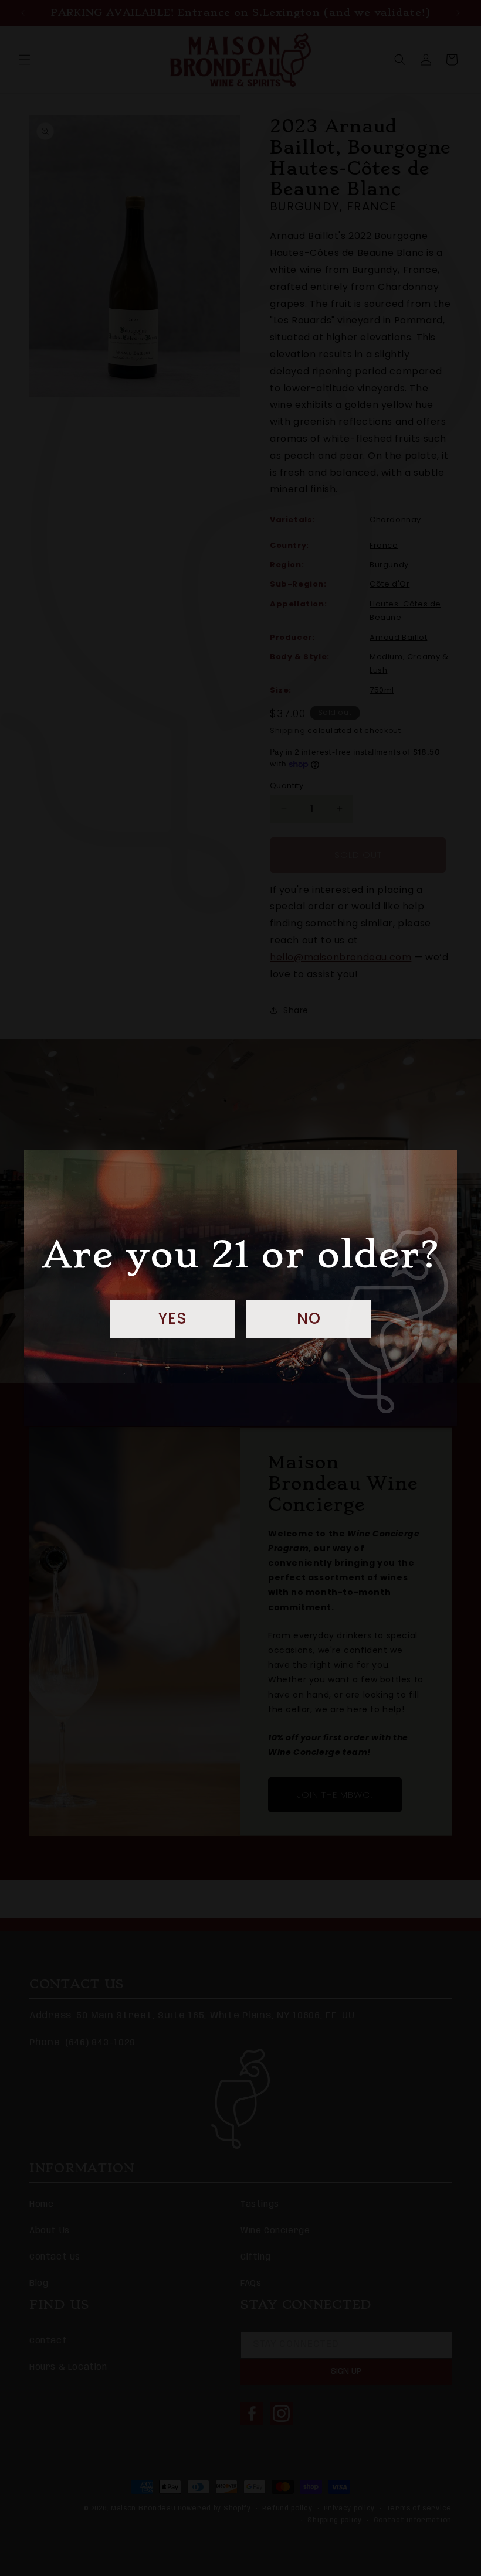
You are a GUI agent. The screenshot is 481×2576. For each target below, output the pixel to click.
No (309, 1318)
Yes (173, 1318)
